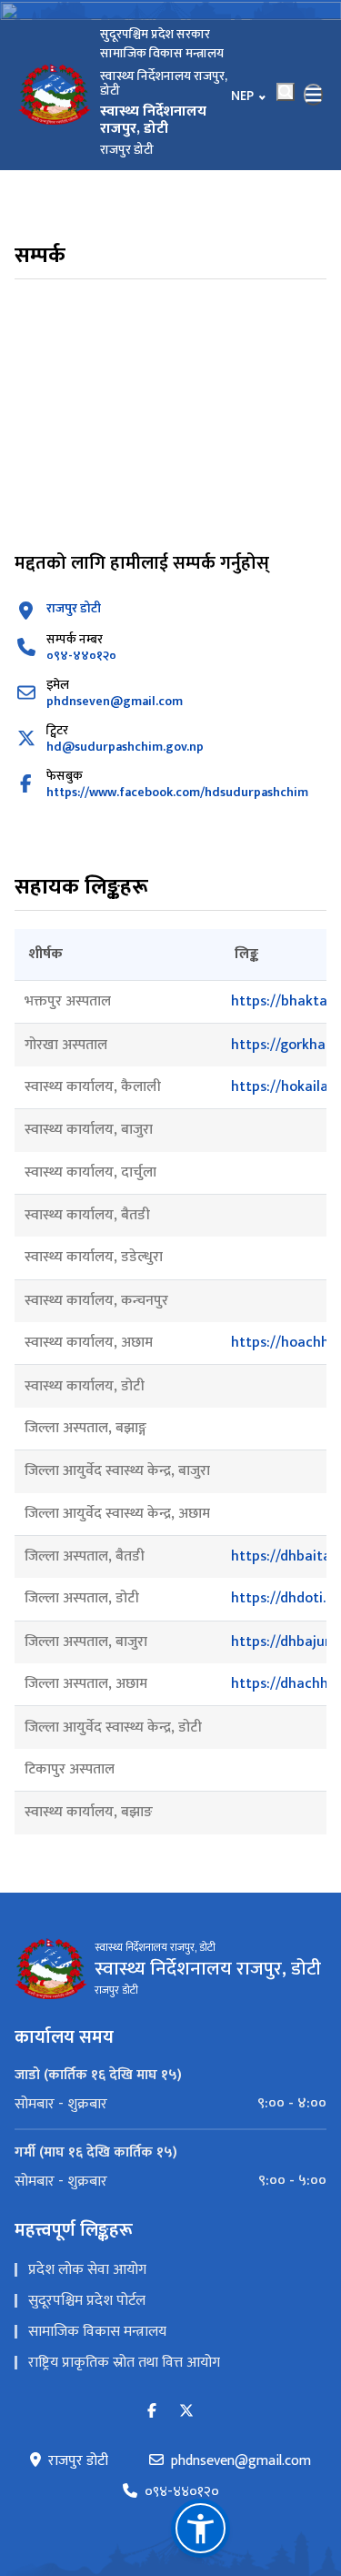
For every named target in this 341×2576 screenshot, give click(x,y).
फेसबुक (65, 776)
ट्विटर (57, 730)
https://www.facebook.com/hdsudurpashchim (177, 792)
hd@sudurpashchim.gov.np (125, 747)
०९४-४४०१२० (81, 656)
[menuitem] (170, 2104)
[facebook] (152, 2412)
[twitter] (186, 2412)
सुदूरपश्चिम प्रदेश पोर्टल (87, 2301)
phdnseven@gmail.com (115, 701)
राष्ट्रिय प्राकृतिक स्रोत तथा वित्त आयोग (124, 2363)
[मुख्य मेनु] (314, 95)
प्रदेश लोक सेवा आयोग (87, 2270)
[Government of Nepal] (55, 95)
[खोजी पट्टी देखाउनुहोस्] (286, 92)
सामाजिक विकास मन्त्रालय (97, 2332)
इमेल (58, 685)
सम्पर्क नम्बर (75, 639)
